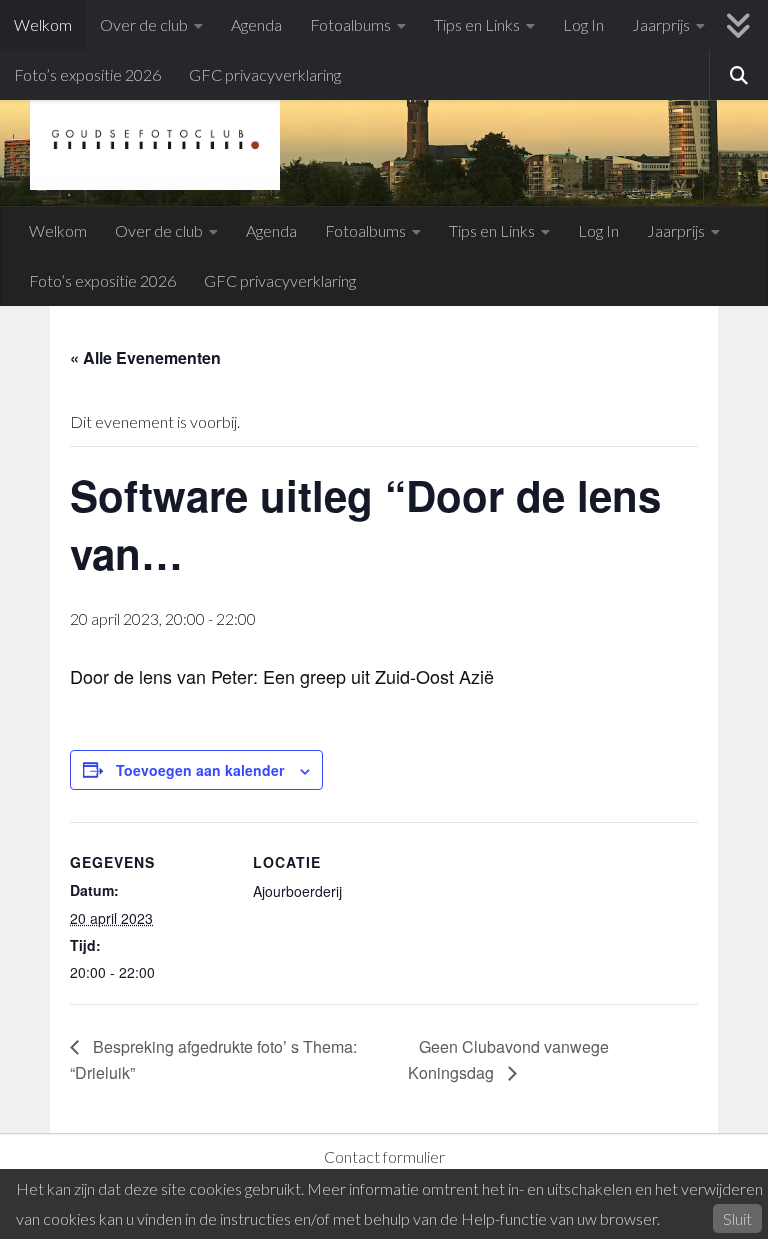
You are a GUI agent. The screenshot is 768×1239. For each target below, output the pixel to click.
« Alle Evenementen (145, 357)
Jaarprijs (661, 24)
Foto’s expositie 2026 (87, 74)
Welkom (43, 24)
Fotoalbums (350, 24)
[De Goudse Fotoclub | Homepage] (155, 140)
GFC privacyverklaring (265, 74)
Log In (583, 24)
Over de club (144, 24)
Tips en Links (477, 24)
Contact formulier (384, 1156)
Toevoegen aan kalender (200, 770)
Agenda (256, 24)
